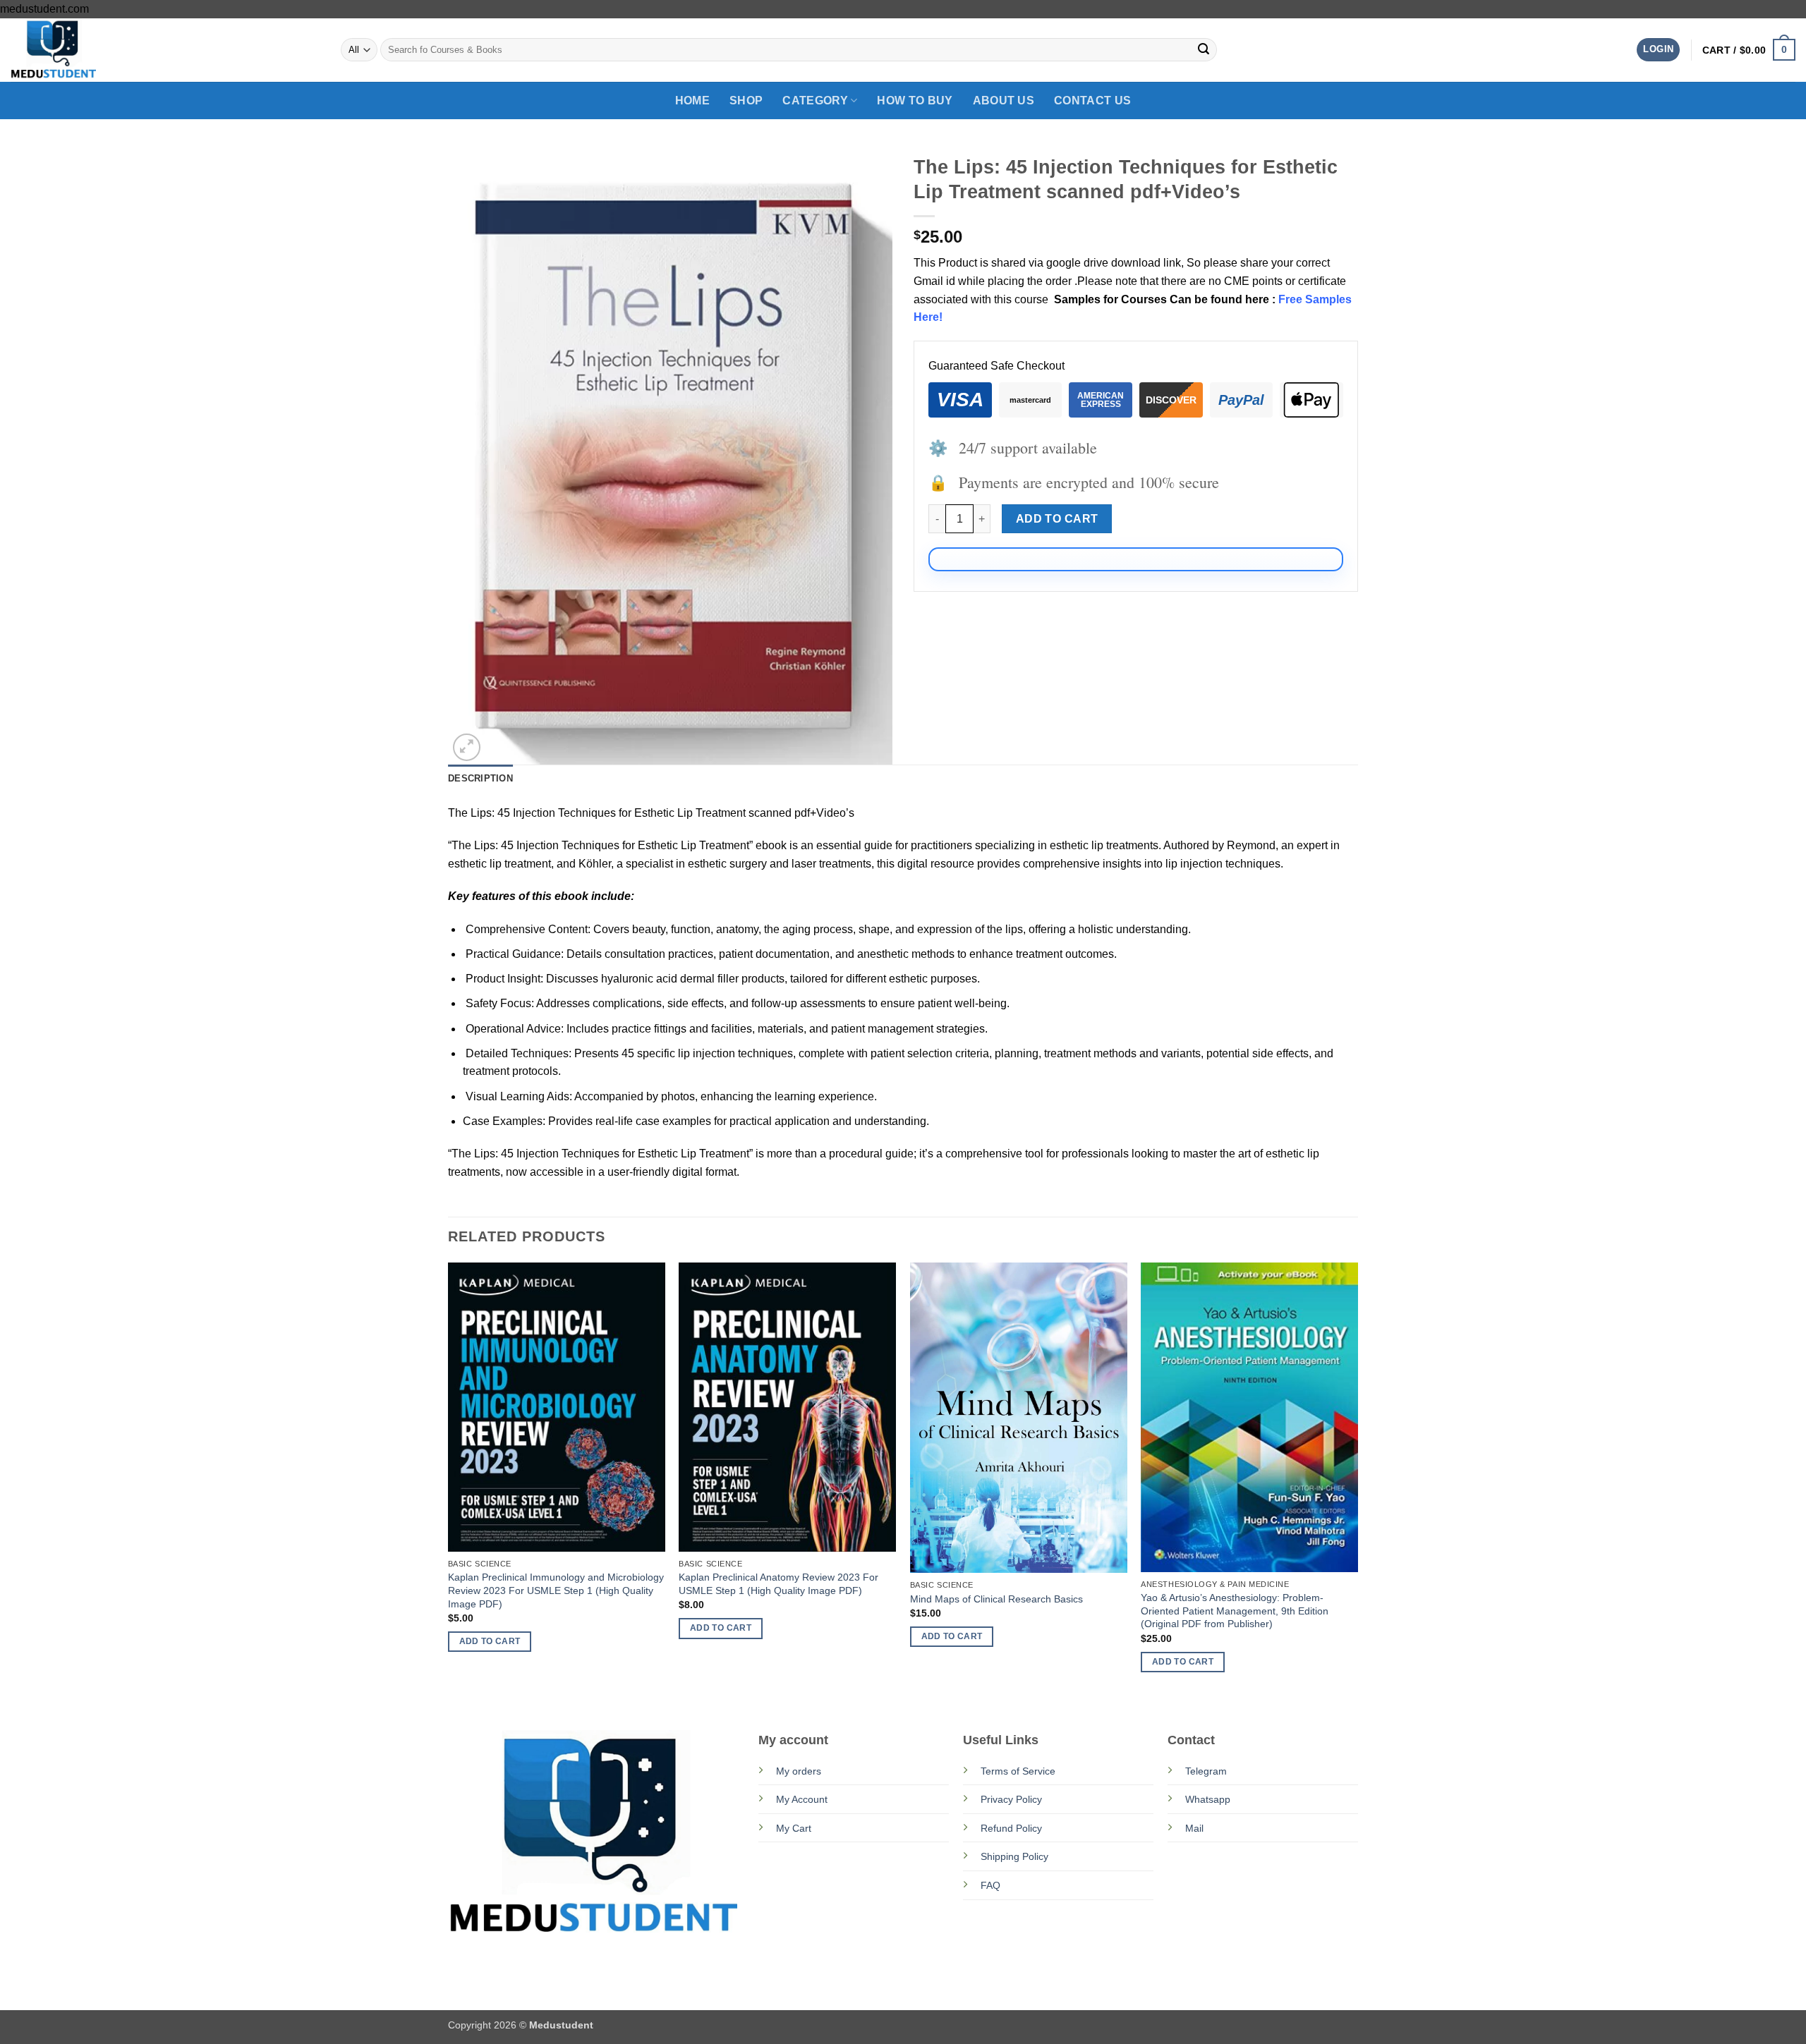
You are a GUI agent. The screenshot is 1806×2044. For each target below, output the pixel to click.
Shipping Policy (1014, 1856)
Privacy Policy (1011, 1799)
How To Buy (915, 101)
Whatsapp (1208, 1799)
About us (1004, 101)
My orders (799, 1771)
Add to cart (1057, 519)
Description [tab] (480, 778)
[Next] (1357, 1481)
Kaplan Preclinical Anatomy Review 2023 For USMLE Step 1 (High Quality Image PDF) (778, 1584)
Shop (746, 101)
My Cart (794, 1828)
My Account (802, 1799)
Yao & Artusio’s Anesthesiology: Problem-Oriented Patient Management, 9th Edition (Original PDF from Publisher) (1235, 1611)
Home (692, 101)
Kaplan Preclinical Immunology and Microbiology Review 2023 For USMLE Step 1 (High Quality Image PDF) (556, 1590)
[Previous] (449, 1481)
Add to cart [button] (490, 1641)
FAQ (990, 1885)
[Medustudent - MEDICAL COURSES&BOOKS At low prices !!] (81, 50)
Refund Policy (1011, 1828)
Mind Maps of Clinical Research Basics (996, 1599)
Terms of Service (1018, 1771)
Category (815, 101)
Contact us (1092, 101)
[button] (1658, 50)
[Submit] (1204, 50)
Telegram (1206, 1771)
